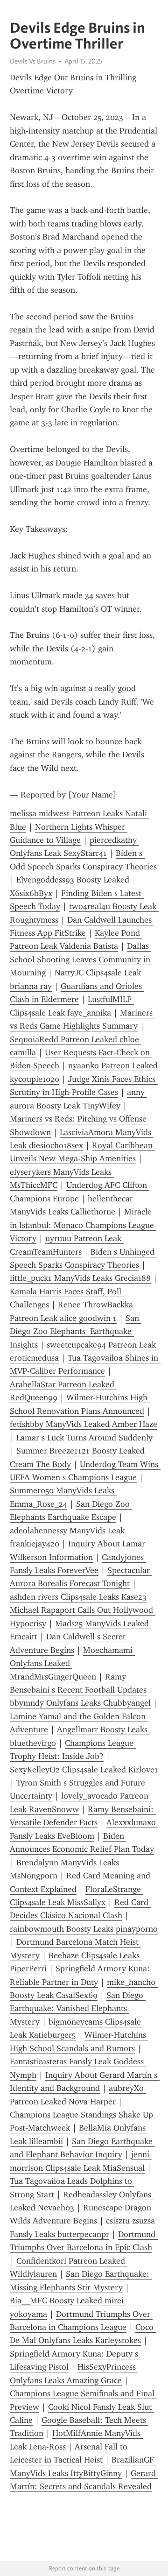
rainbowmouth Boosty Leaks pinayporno (84, 1929)
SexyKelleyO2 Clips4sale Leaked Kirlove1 (84, 1770)
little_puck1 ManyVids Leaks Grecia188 (80, 1278)
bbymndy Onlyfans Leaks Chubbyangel (80, 1703)
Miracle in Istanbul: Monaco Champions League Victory (83, 1225)
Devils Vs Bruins (33, 61)
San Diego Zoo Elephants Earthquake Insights (76, 1331)
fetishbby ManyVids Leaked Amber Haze (84, 1424)
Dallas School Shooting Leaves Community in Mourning (81, 959)
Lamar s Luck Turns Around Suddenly (84, 1438)
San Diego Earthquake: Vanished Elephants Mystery (78, 2008)
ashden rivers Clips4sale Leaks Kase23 (78, 1597)
